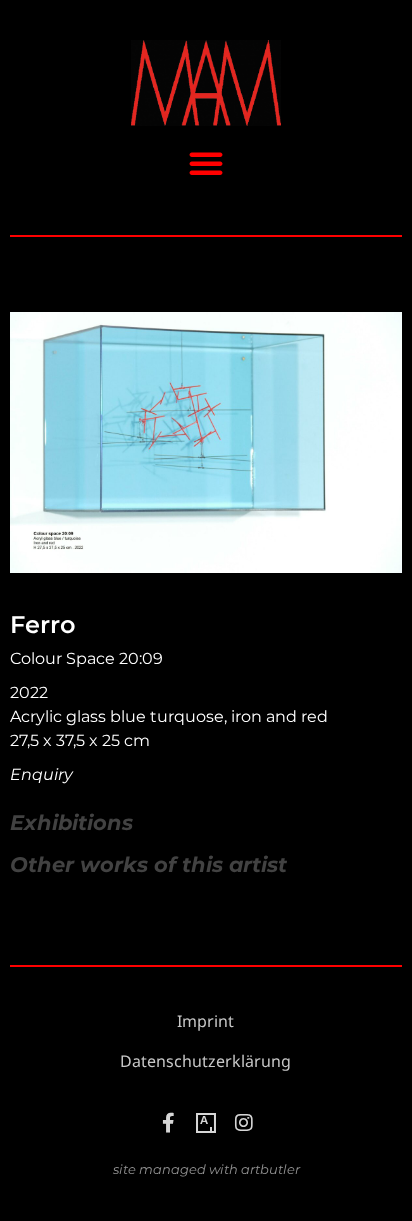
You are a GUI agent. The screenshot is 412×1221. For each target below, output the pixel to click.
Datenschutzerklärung (205, 1061)
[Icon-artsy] (206, 1123)
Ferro (42, 624)
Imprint (205, 1021)
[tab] (71, 823)
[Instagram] (244, 1123)
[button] (206, 163)
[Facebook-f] (168, 1123)
